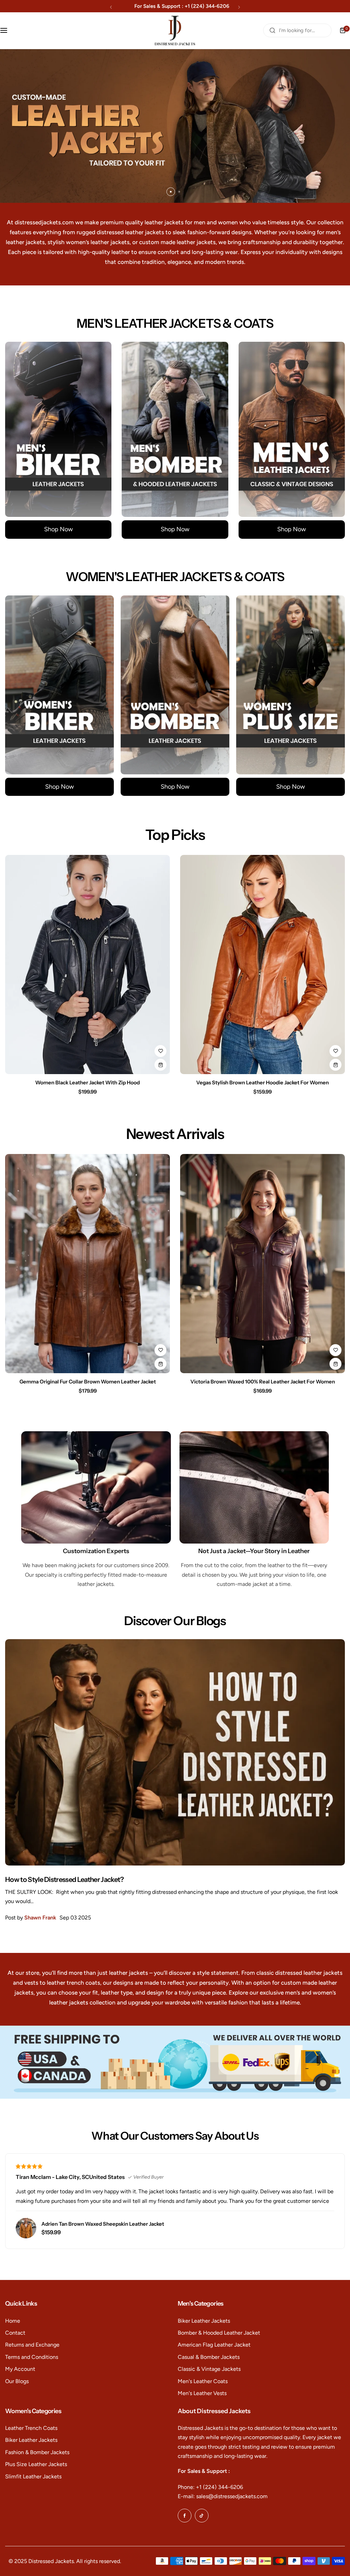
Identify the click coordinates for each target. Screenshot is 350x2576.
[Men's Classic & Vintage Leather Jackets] (292, 429)
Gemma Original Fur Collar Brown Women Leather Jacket (88, 1382)
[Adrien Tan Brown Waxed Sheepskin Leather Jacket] (26, 2228)
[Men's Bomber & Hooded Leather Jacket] (175, 429)
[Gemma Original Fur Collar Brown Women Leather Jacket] (87, 1264)
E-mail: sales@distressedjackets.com (223, 2496)
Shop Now (58, 529)
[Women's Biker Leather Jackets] (59, 685)
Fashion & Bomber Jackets (37, 2452)
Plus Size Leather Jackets (36, 2464)
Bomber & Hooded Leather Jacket (219, 2333)
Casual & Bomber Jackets (209, 2357)
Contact (15, 2333)
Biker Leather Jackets (204, 2321)
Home (13, 2321)
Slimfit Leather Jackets (33, 2476)
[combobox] (297, 30)
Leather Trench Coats (31, 2428)
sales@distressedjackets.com (191, 6)
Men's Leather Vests (202, 2393)
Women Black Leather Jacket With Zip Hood (87, 1082)
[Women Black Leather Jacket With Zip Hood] (87, 965)
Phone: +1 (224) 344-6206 (210, 2487)
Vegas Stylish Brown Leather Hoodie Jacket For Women (262, 1082)
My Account (20, 2369)
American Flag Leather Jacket (214, 2345)
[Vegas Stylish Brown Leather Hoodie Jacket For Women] (262, 965)
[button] (111, 7)
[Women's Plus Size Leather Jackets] (291, 685)
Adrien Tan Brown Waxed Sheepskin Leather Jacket (103, 2224)
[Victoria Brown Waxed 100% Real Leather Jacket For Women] (262, 1264)
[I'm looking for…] (272, 30)
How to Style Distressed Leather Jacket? (64, 1880)
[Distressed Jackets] (175, 31)
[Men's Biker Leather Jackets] (58, 429)
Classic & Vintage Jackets (209, 2369)
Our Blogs (17, 2381)
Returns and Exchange (32, 2345)
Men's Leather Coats (203, 2381)
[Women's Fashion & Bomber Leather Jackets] (175, 685)
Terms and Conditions (32, 2357)
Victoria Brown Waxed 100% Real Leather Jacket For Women (263, 1382)
